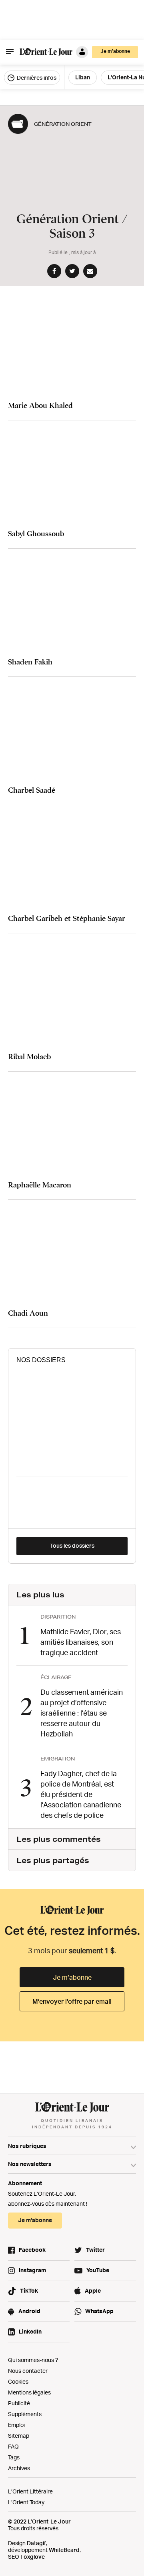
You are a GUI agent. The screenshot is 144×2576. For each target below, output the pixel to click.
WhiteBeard (64, 2550)
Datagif (36, 2543)
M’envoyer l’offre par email (72, 2001)
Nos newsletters (30, 2164)
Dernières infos (36, 78)
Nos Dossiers (41, 1360)
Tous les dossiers (72, 1545)
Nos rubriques (27, 2146)
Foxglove (33, 2557)
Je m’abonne (72, 1977)
